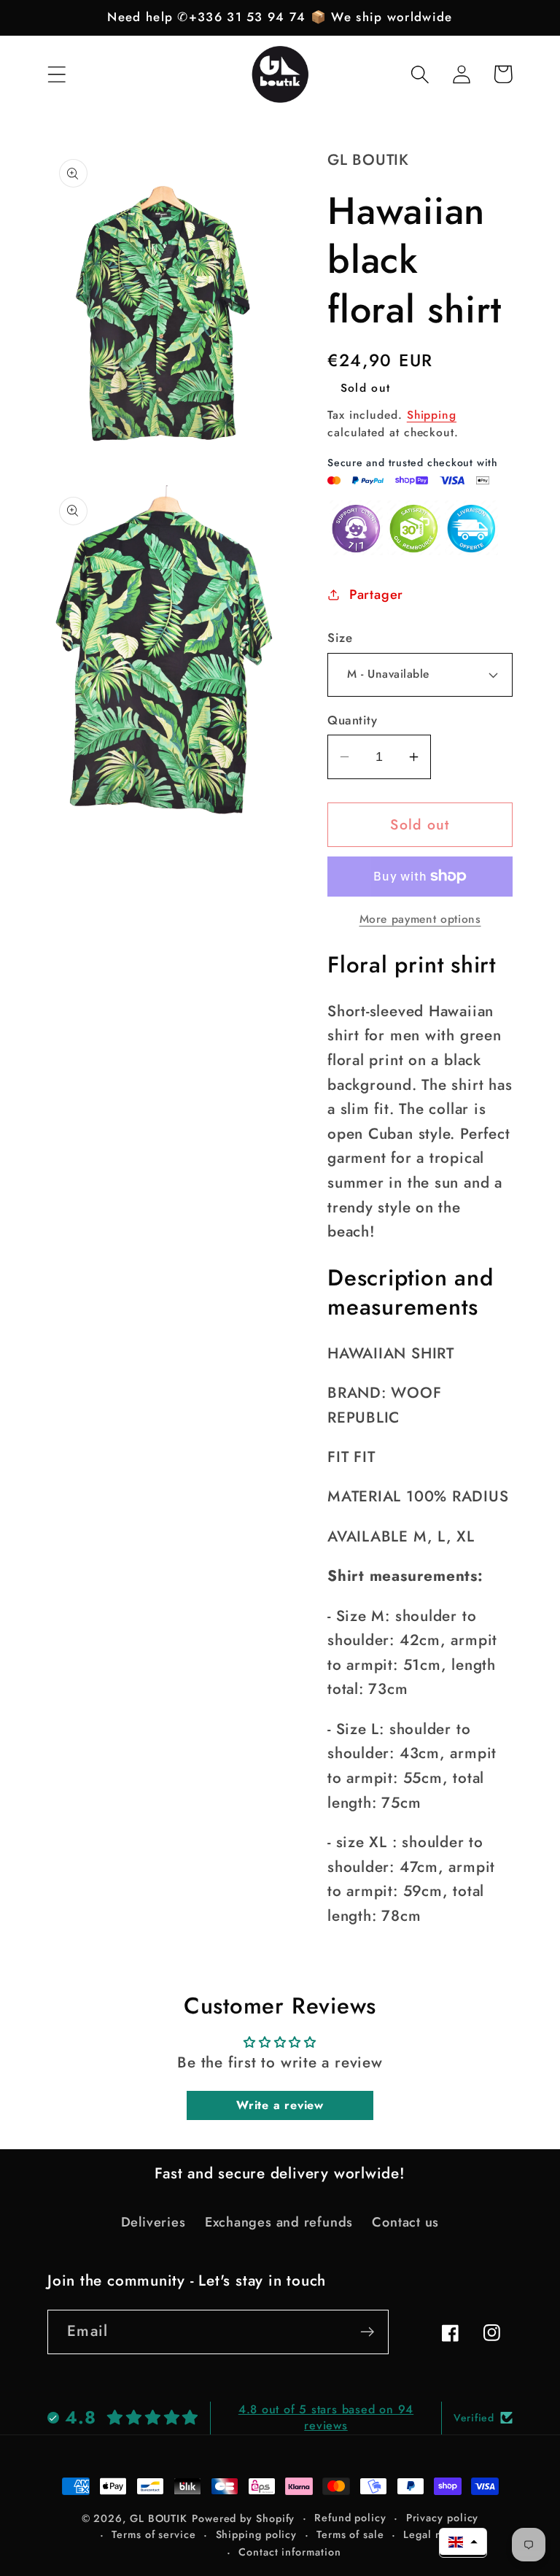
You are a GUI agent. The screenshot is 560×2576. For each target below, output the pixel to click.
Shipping (432, 415)
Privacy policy (443, 2518)
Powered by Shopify (243, 2518)
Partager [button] (376, 595)
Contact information (289, 2552)
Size (340, 638)
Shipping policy (257, 2534)
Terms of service (154, 2534)
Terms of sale (350, 2534)
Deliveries (153, 2222)
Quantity (352, 720)
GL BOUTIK (159, 2518)
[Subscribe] (367, 2332)
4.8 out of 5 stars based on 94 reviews (326, 2417)
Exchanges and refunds (279, 2222)
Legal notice (435, 2534)
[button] (57, 74)
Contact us (405, 2222)
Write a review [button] (280, 2105)
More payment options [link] (420, 919)
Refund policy (350, 2518)
